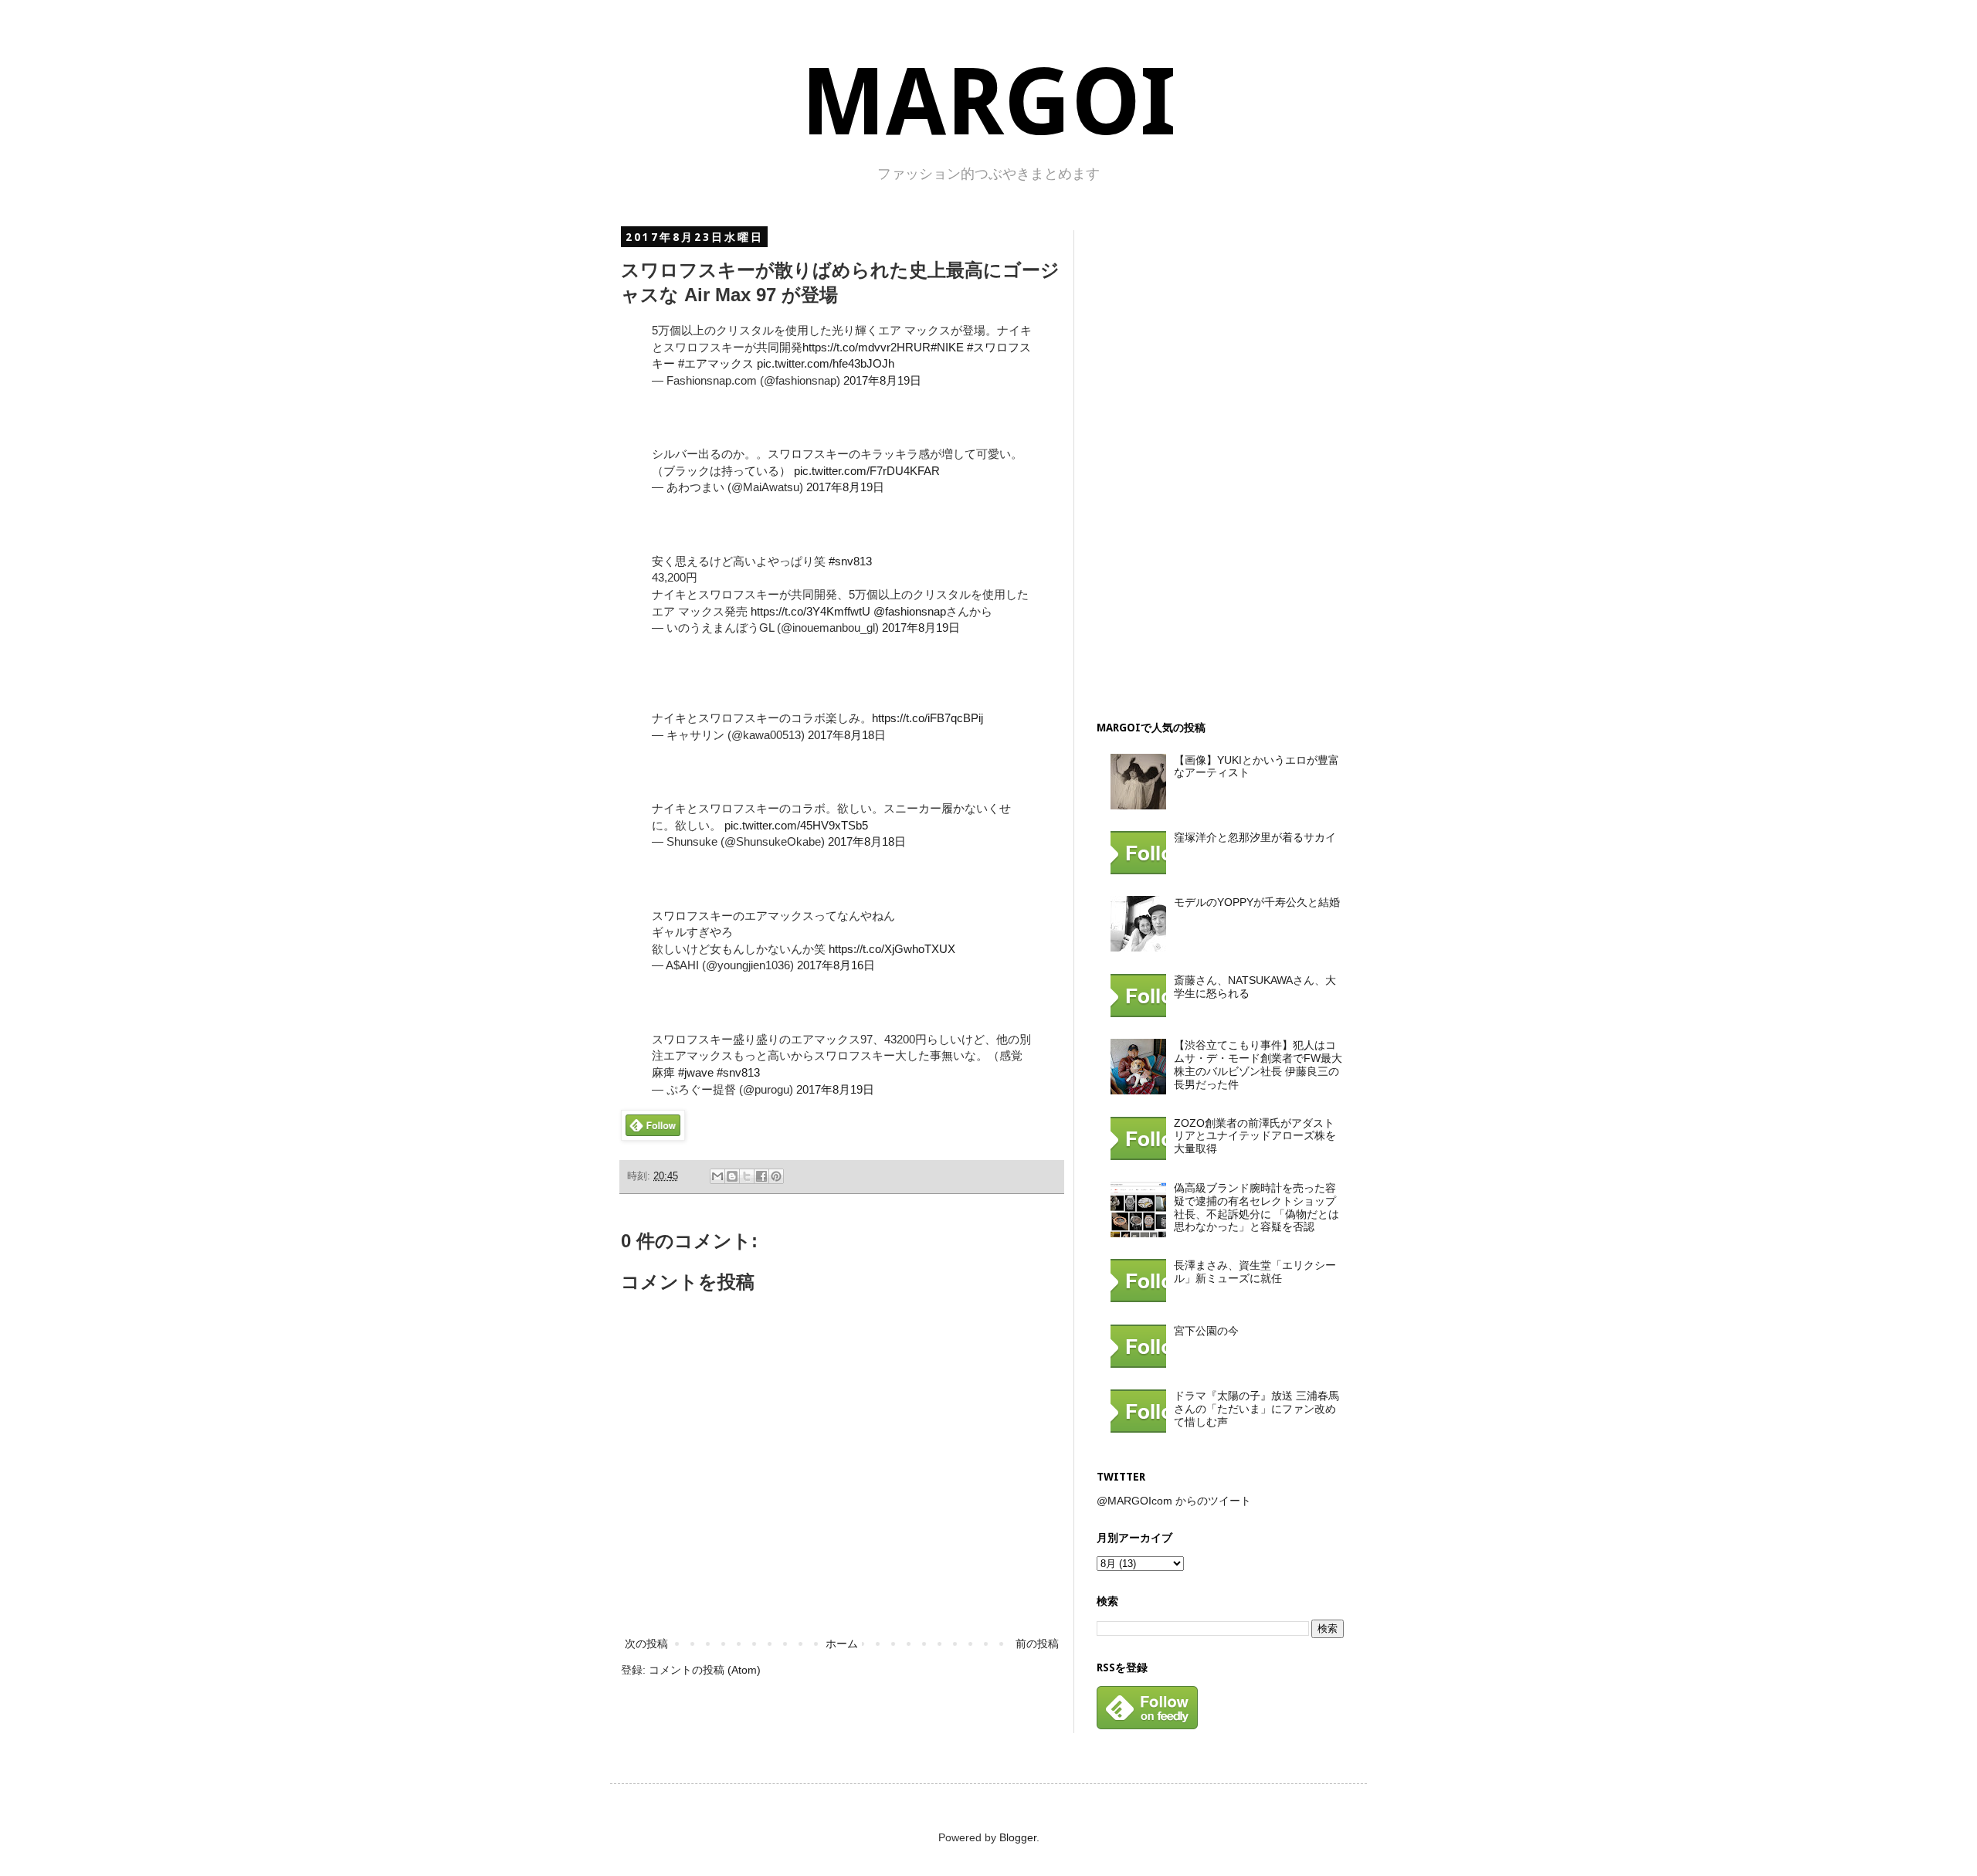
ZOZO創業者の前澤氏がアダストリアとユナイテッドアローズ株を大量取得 (1255, 1136)
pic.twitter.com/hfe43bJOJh (826, 363)
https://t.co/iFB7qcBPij (927, 718)
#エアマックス (716, 363)
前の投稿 (1037, 1644)
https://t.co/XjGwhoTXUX (892, 949)
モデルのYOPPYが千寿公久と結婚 (1257, 902)
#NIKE (947, 347)
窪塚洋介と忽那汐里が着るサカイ (1255, 837)
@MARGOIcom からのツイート (1174, 1501)
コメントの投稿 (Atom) (705, 1670)
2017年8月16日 (836, 965)
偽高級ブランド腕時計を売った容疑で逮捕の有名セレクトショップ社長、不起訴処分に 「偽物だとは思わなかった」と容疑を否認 (1256, 1207)
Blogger (1018, 1837)
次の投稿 (646, 1644)
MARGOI (988, 102)
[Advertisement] (1212, 462)
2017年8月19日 (882, 380)
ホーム (842, 1644)
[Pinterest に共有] (776, 1176)
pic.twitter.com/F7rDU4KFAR (867, 471)
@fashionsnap (910, 611)
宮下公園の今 (1206, 1331)
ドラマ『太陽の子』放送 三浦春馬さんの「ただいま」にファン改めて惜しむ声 (1256, 1409)
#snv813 (850, 561)
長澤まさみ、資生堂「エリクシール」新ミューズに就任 (1255, 1272)
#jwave (696, 1072)
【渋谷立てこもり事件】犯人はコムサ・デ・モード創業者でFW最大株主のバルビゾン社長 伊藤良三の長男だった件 (1258, 1064)
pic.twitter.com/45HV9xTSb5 (796, 825)
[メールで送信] (717, 1176)
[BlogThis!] (732, 1176)
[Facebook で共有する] (761, 1176)
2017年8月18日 (847, 735)
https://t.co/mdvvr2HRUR (866, 347)
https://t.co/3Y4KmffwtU (810, 611)
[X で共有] (747, 1176)
